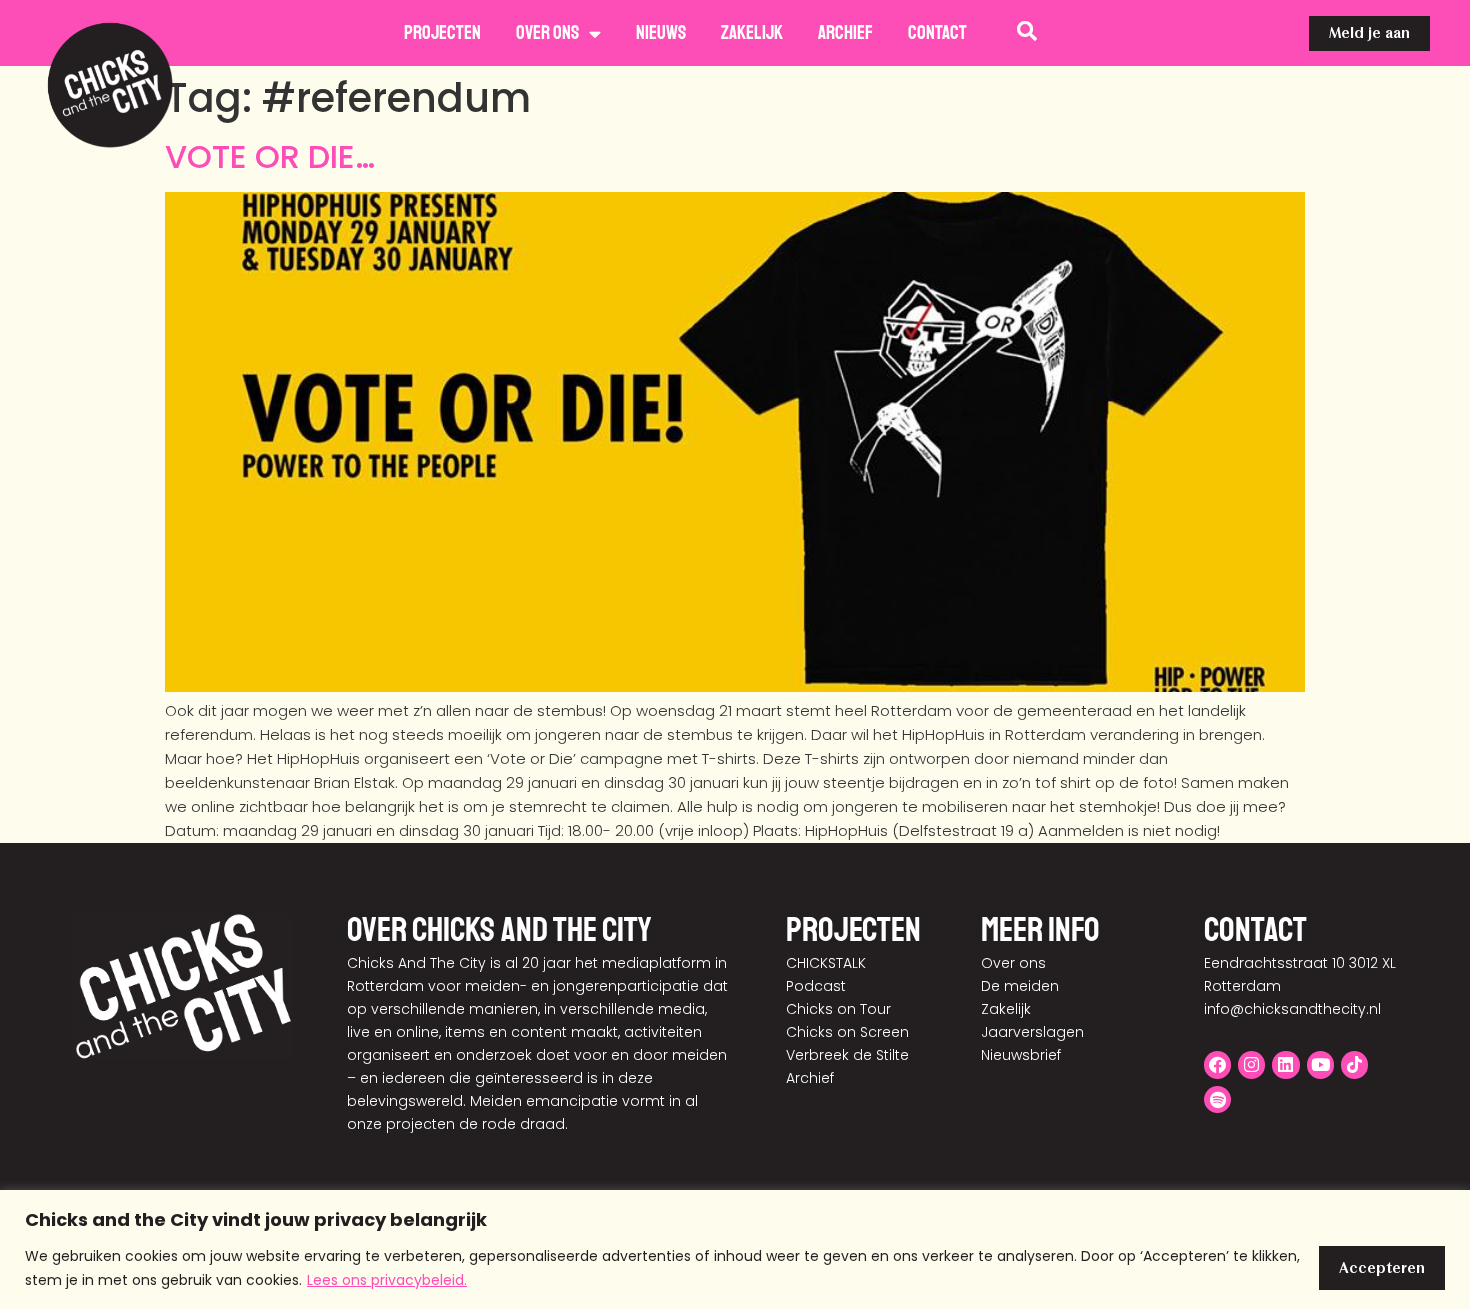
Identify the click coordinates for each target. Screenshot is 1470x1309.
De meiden (1020, 986)
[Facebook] (1217, 1064)
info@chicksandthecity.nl (1292, 1009)
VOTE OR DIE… (270, 156)
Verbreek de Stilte (847, 1055)
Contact (937, 33)
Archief (845, 33)
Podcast (816, 986)
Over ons (547, 33)
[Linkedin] (1285, 1064)
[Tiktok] (1354, 1064)
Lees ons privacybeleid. (387, 1280)
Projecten (442, 33)
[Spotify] (1217, 1099)
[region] (735, 1249)
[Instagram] (1251, 1064)
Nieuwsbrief (1021, 1055)
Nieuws (661, 33)
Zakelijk (752, 33)
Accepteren (1382, 1268)
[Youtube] (1320, 1064)
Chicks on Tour (838, 1009)
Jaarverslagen (1032, 1032)
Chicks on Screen (847, 1032)
